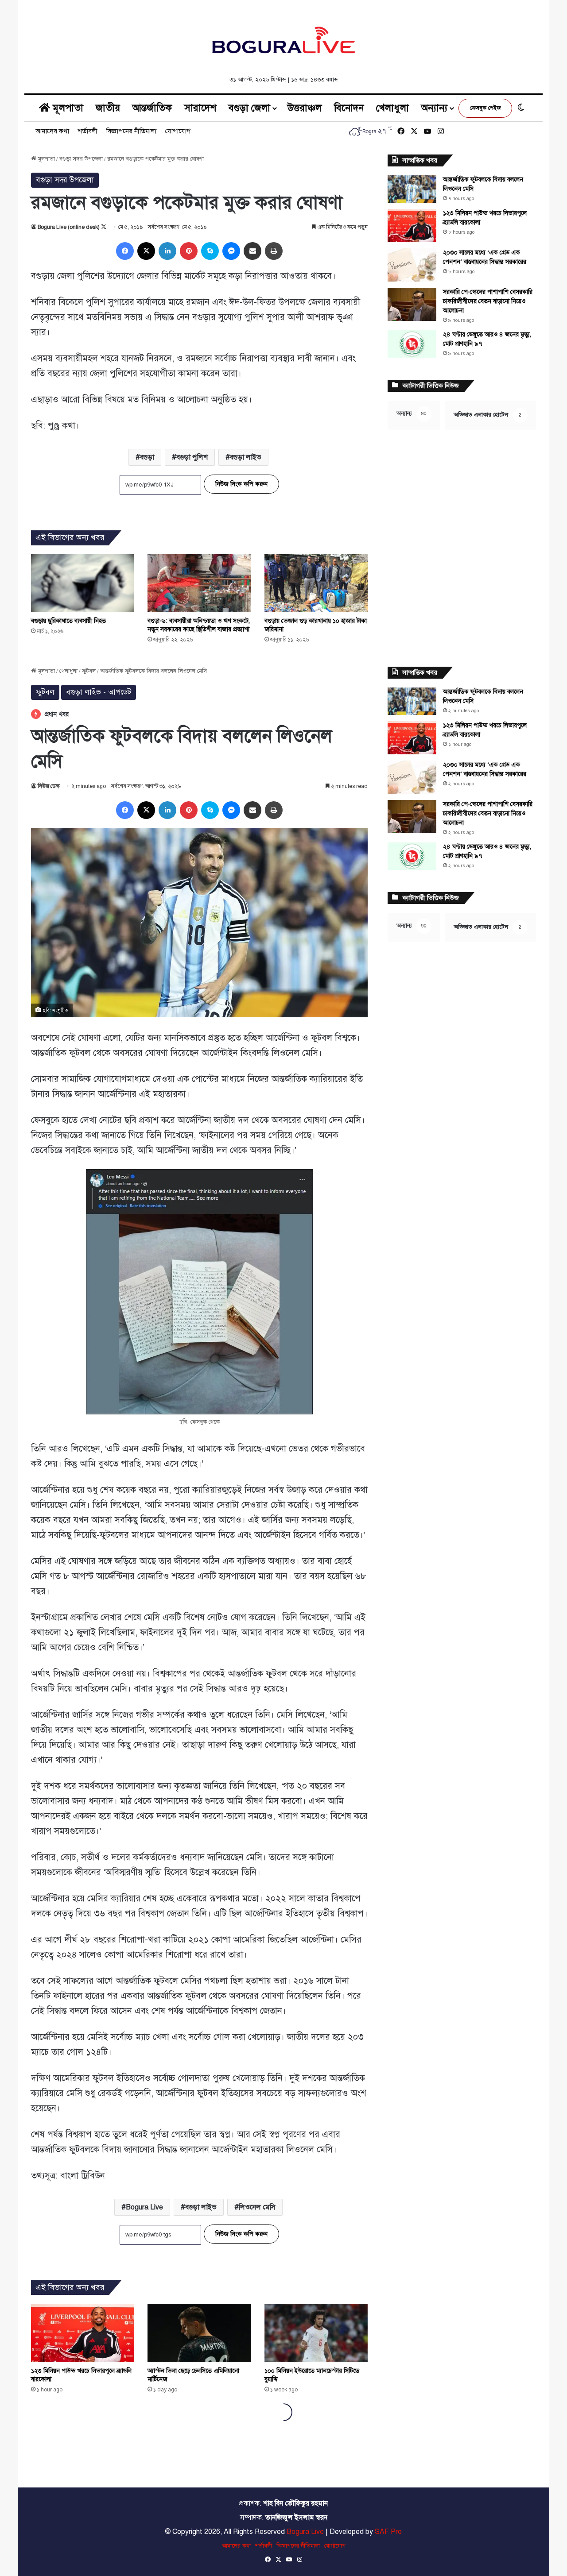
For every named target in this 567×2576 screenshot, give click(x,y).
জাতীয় (108, 108)
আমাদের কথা (52, 131)
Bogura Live (305, 2532)
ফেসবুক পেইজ (485, 108)
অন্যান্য (434, 108)
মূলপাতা (67, 108)
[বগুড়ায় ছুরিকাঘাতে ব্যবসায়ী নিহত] (83, 583)
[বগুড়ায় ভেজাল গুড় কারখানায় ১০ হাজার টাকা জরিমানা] (316, 583)
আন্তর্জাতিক (152, 108)
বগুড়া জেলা (249, 108)
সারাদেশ (200, 108)
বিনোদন (349, 108)
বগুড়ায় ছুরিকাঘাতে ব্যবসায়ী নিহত (68, 621)
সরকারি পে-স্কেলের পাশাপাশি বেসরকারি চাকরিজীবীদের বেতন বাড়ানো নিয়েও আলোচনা (488, 301)
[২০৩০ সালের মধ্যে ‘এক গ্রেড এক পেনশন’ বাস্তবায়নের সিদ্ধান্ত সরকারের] (412, 265)
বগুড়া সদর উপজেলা (81, 159)
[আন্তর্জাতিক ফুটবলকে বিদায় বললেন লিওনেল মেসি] (412, 189)
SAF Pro (388, 2532)
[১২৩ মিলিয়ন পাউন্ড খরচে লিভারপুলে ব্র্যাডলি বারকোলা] (412, 226)
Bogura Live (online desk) (69, 227)
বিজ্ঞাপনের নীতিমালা (131, 131)
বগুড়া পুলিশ (192, 457)
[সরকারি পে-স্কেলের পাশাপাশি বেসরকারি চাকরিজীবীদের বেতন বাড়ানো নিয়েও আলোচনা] (412, 304)
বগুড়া (147, 457)
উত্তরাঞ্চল (305, 108)
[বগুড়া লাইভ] (283, 40)
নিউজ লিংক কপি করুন (241, 484)
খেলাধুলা (392, 108)
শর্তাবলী (88, 131)
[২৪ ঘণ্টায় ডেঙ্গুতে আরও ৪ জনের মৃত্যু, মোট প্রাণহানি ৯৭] (412, 344)
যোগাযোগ (178, 131)
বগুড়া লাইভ (246, 457)
